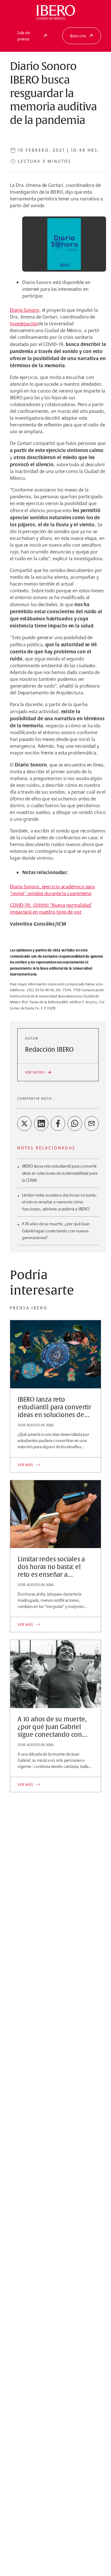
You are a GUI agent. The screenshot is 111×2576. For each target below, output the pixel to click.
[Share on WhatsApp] (75, 1124)
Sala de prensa (24, 36)
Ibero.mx (78, 36)
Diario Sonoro (25, 310)
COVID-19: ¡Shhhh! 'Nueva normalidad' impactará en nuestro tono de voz (51, 908)
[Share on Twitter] (24, 1124)
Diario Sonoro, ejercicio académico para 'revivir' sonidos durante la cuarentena (52, 890)
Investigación (24, 324)
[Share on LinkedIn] (41, 1124)
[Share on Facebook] (58, 1124)
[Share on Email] (92, 1124)
